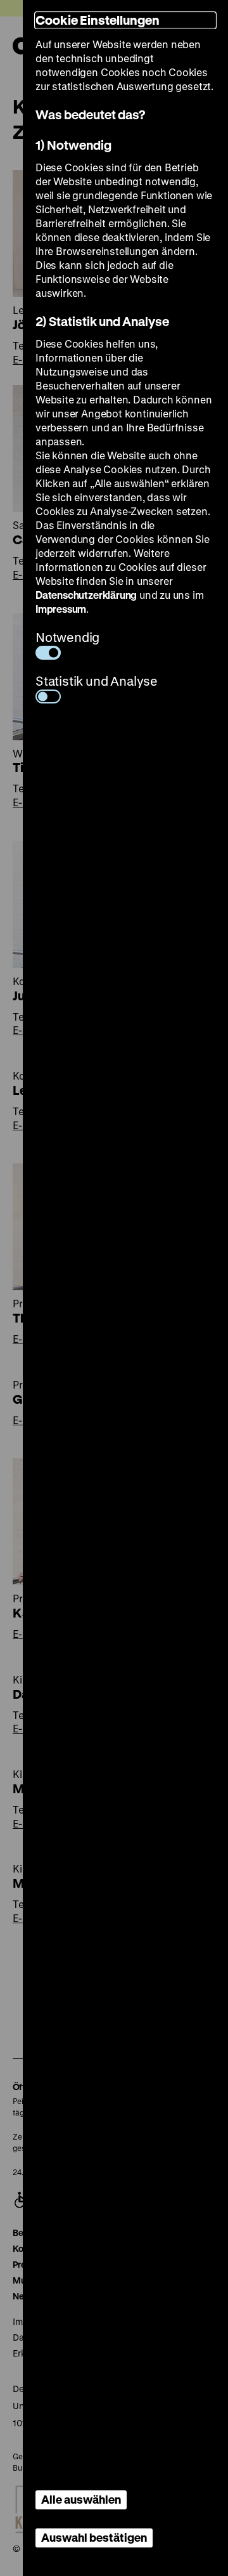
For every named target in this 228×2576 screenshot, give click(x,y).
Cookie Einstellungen (98, 20)
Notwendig (67, 637)
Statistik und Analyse (97, 681)
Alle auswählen (81, 2499)
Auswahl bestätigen (94, 2537)
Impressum (61, 609)
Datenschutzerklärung (86, 595)
